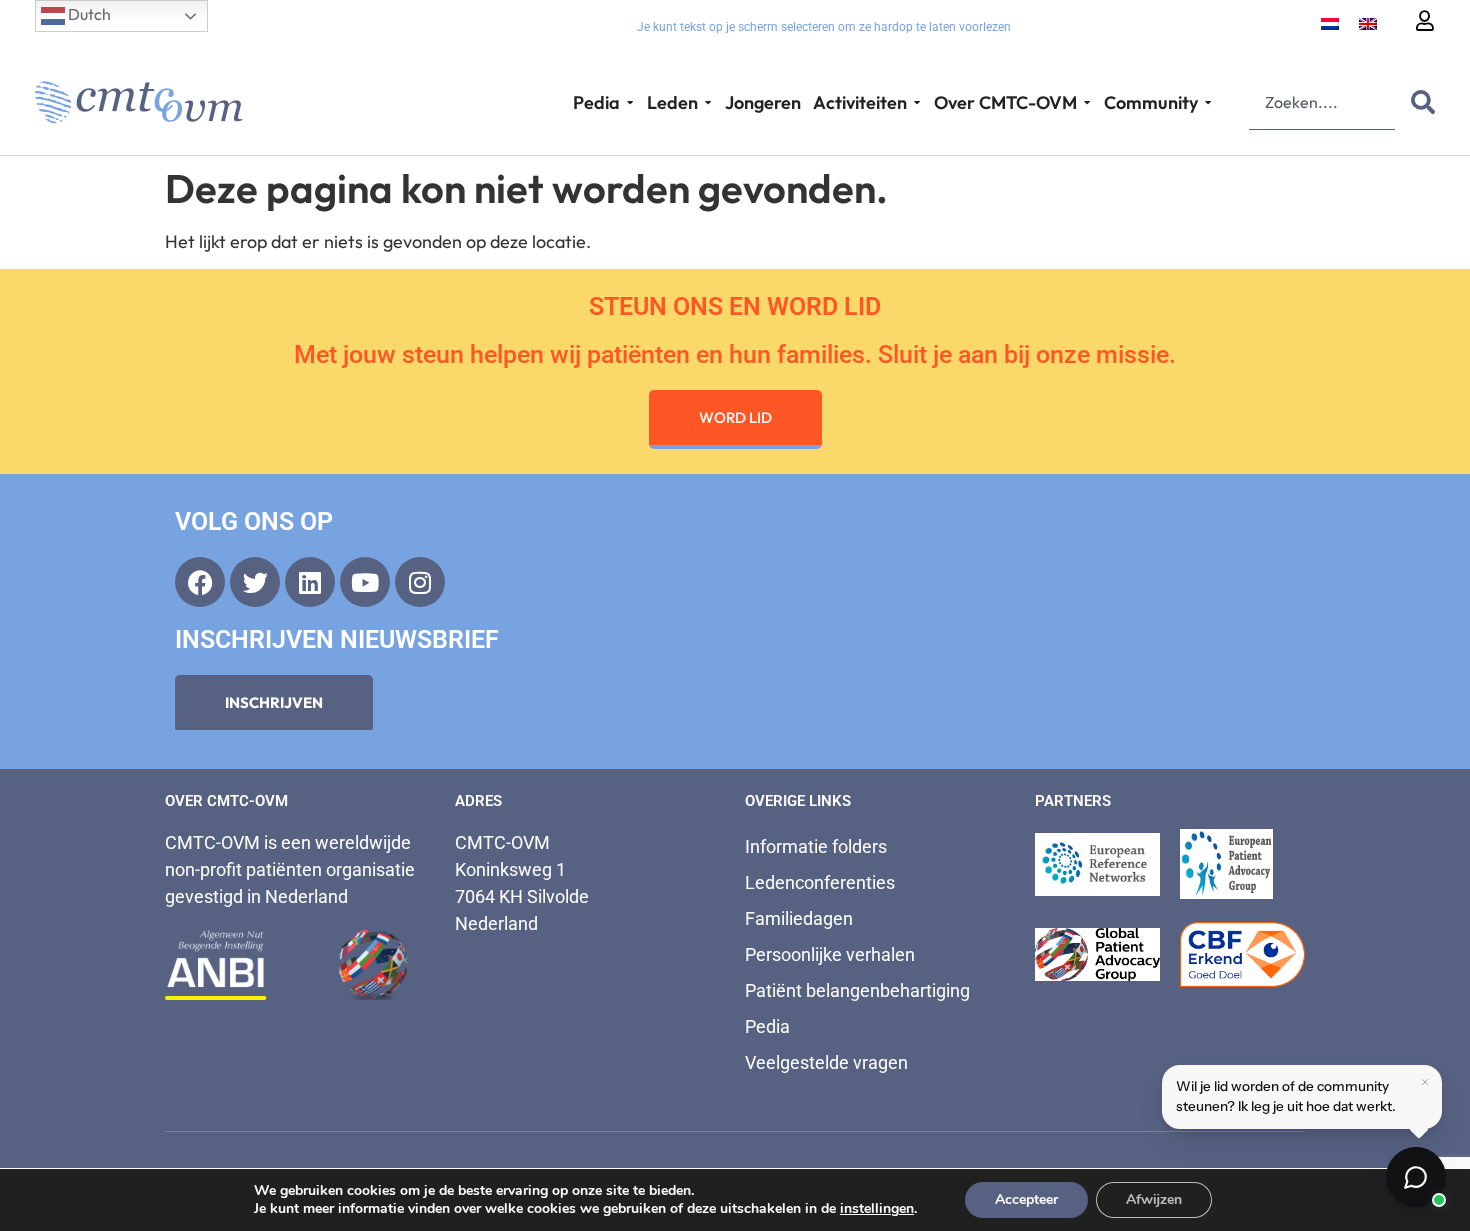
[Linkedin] (310, 582)
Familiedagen (799, 918)
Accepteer (1026, 1199)
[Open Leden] (708, 102)
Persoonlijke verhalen (830, 954)
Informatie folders (816, 846)
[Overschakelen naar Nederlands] (1330, 22)
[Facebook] (200, 582)
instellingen (877, 1209)
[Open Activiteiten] (917, 102)
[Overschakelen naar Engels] (1368, 22)
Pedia (767, 1026)
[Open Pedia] (630, 102)
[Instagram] (420, 582)
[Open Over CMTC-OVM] (1087, 102)
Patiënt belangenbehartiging (857, 990)
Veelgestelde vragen (826, 1062)
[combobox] (1322, 102)
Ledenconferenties (820, 882)
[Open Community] (1208, 102)
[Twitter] (255, 582)
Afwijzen (1154, 1199)
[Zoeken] (1419, 102)
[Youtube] (365, 582)
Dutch (88, 14)
